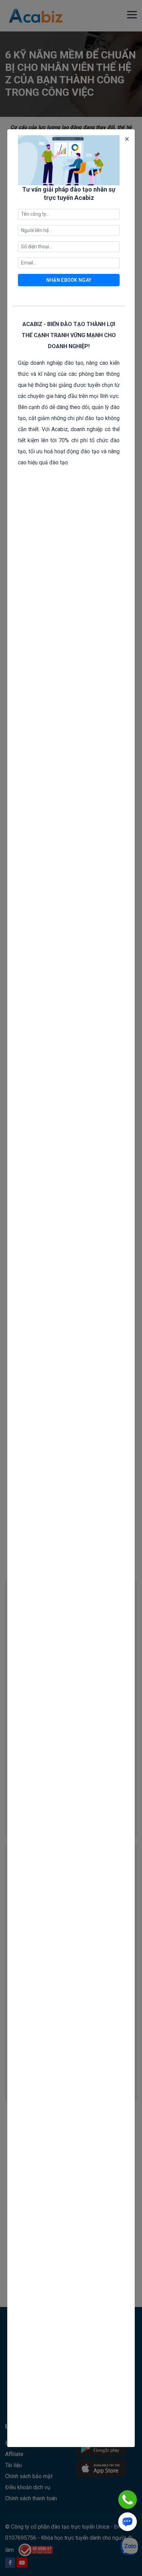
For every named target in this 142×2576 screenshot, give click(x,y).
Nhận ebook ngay (69, 280)
